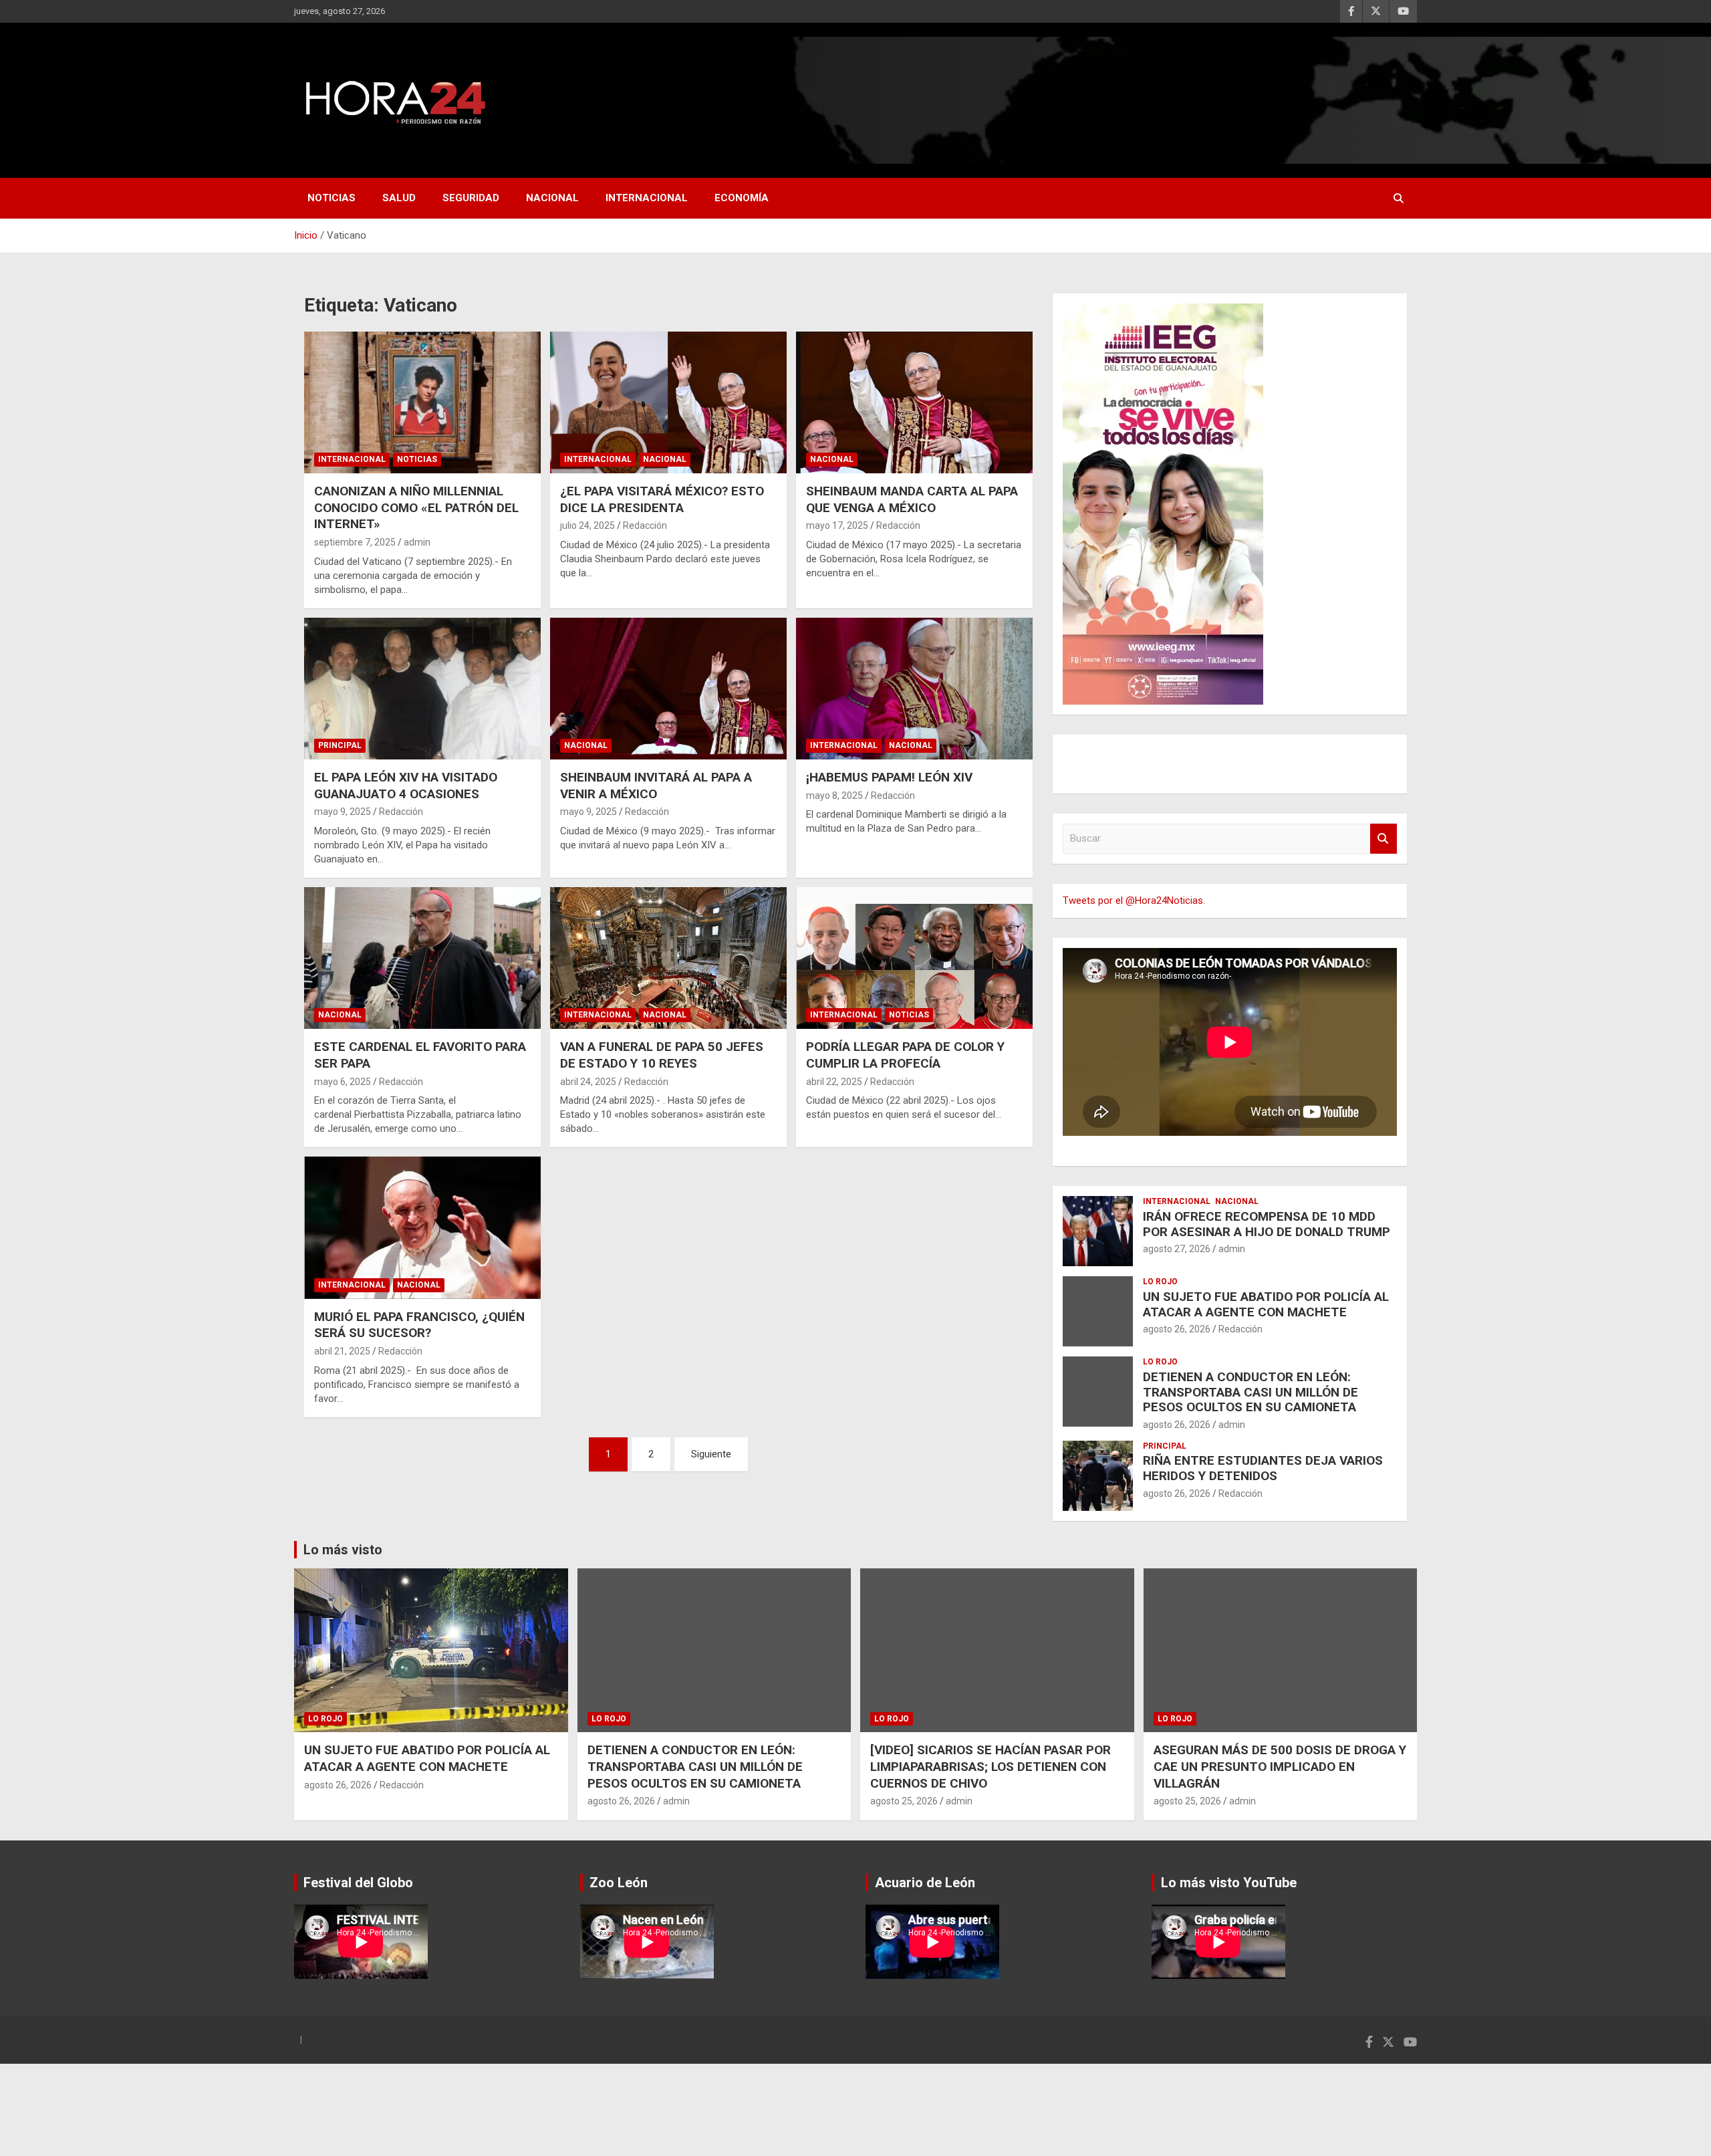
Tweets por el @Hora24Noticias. (1134, 901)
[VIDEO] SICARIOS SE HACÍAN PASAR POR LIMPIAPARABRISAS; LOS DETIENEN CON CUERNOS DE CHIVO (991, 1766)
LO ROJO (1160, 1282)
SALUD (399, 198)
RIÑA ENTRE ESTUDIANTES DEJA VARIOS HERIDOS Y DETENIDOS (1263, 1468)
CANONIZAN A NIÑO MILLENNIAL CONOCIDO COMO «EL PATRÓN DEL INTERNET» (416, 507)
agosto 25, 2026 (904, 1801)
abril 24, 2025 (588, 1082)
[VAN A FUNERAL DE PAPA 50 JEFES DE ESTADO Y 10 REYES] (668, 958)
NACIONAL (552, 198)
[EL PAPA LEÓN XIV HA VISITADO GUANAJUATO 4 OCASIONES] (422, 689)
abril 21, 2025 (342, 1351)
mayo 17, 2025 (837, 525)
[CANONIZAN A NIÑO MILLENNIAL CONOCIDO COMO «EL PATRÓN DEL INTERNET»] (422, 402)
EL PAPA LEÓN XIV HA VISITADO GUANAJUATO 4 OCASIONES (406, 786)
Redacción (645, 525)
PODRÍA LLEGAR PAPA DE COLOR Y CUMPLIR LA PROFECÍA (905, 1055)
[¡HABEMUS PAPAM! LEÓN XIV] (914, 689)
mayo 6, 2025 (343, 1082)
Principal (340, 745)
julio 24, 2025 (587, 525)
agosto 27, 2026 (1177, 1249)
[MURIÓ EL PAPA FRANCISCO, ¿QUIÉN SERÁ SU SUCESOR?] (422, 1228)
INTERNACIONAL (647, 198)
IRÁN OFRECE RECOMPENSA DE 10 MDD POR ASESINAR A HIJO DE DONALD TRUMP (1267, 1224)
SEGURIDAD (471, 198)
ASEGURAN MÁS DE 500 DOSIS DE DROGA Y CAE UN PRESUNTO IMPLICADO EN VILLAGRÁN (1280, 1766)
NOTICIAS (332, 198)
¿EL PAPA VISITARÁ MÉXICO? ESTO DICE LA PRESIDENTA (662, 499)
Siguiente (711, 1454)
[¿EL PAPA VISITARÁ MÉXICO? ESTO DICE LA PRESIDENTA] (668, 402)
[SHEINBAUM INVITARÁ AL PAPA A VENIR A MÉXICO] (668, 689)
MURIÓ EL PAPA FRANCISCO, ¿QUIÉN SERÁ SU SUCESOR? (419, 1325)
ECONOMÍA (742, 198)
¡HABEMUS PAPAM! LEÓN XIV (889, 777)
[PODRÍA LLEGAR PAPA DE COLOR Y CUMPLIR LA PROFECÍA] (914, 958)
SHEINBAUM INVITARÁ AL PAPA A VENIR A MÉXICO (656, 786)
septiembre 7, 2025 (355, 542)
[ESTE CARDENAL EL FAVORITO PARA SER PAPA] (422, 958)
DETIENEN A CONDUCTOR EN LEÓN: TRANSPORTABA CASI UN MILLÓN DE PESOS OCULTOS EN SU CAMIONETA (1251, 1392)
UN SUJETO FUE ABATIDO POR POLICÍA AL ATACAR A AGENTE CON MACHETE (1266, 1304)
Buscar (1384, 839)
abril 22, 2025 (834, 1082)
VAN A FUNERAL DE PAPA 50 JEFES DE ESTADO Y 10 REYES (662, 1055)
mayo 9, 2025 (343, 812)
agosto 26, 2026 (1177, 1329)
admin (417, 542)
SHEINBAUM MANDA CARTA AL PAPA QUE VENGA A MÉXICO (912, 499)
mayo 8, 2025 (834, 796)
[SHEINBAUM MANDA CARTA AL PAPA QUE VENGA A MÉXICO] (914, 402)
